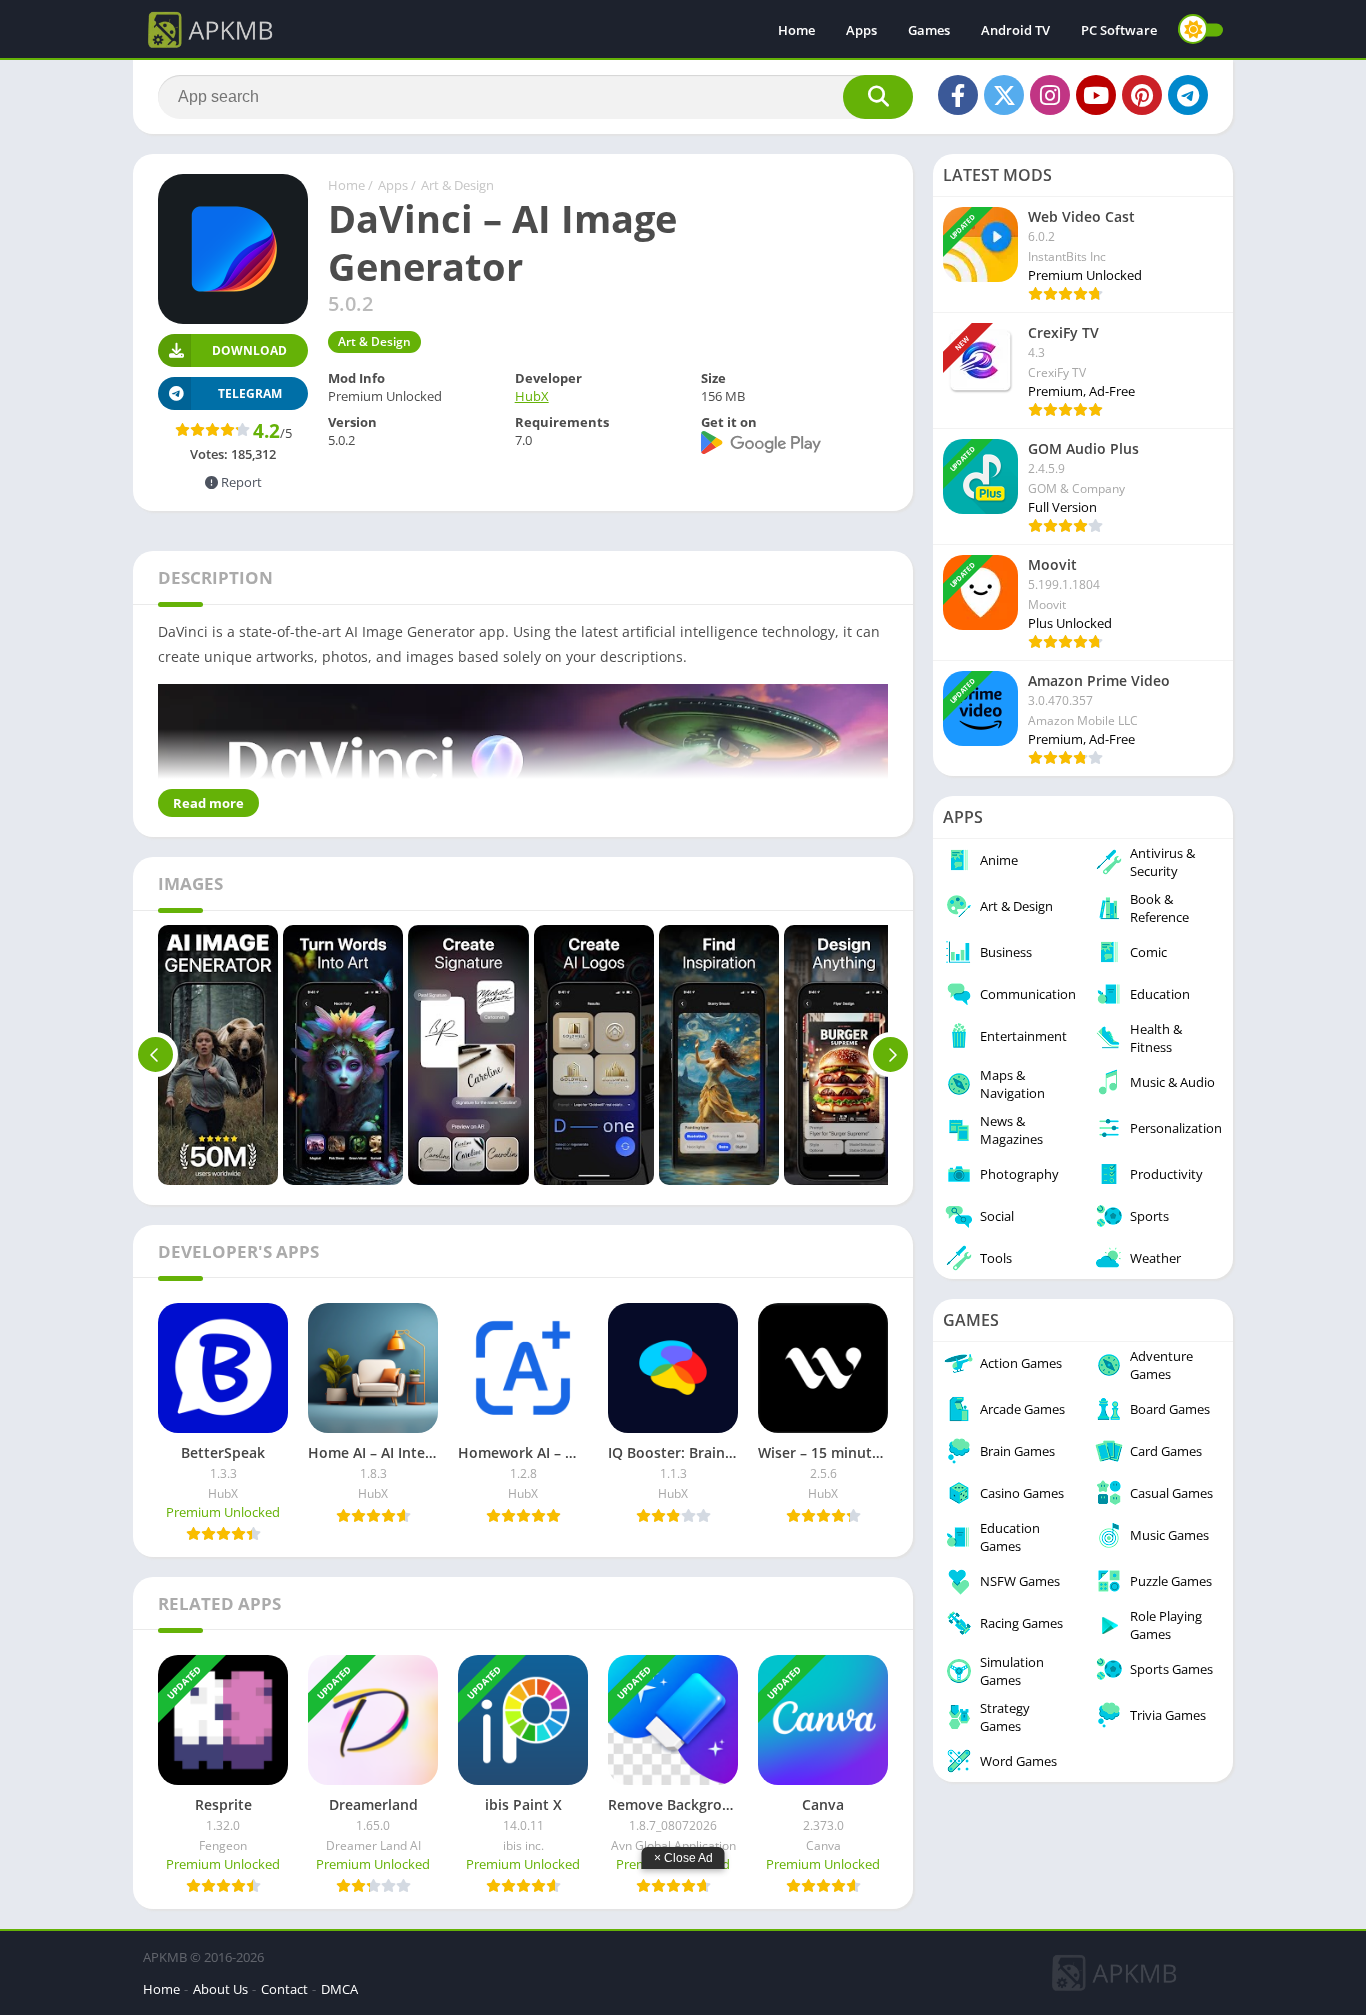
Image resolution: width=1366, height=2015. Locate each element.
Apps (861, 30)
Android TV (1015, 30)
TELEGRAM (250, 393)
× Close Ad (683, 1858)
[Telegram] (1188, 95)
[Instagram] (1050, 95)
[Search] (878, 97)
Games (929, 30)
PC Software (1119, 30)
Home (796, 30)
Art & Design (457, 185)
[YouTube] (1096, 95)
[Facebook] (958, 95)
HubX (532, 396)
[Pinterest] (1142, 95)
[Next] (890, 1055)
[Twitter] (1004, 95)
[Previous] (155, 1055)
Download (249, 350)
